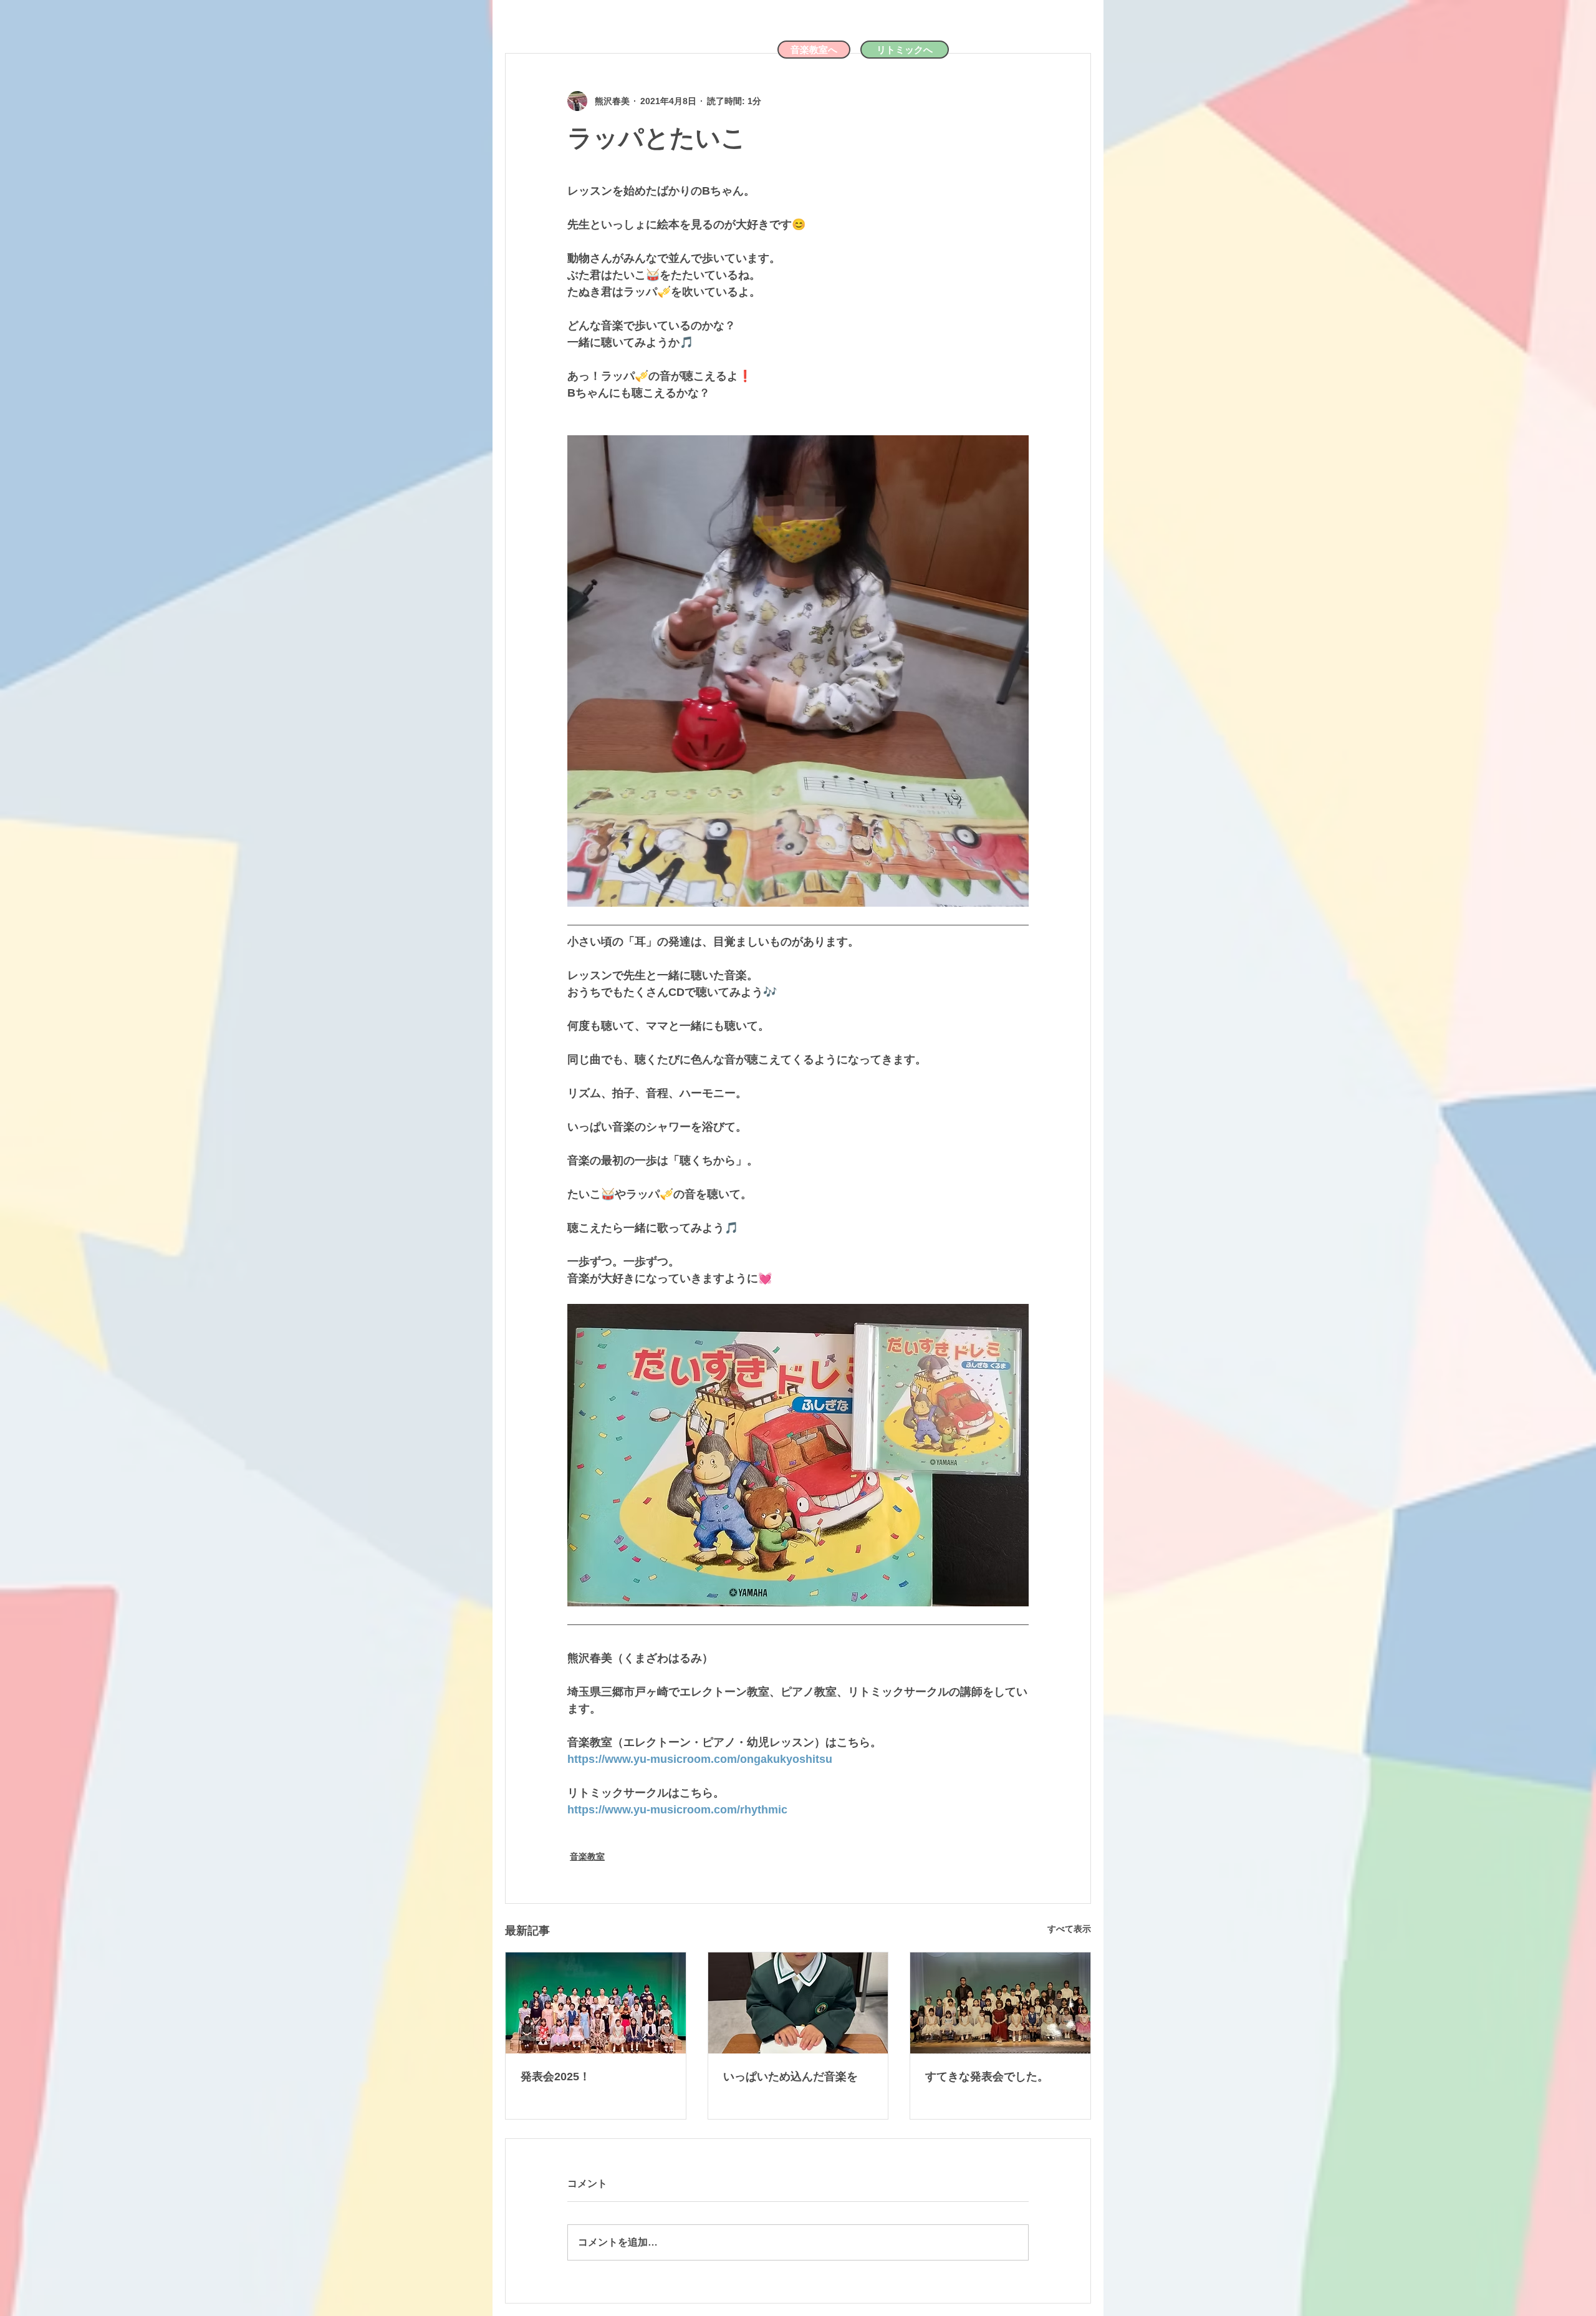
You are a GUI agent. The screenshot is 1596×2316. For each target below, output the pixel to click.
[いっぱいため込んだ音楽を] (798, 2003)
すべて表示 (1069, 1929)
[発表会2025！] (596, 2003)
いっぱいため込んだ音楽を (791, 2077)
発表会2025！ (555, 2077)
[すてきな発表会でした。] (1000, 2003)
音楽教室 (587, 1856)
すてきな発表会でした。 (987, 2077)
